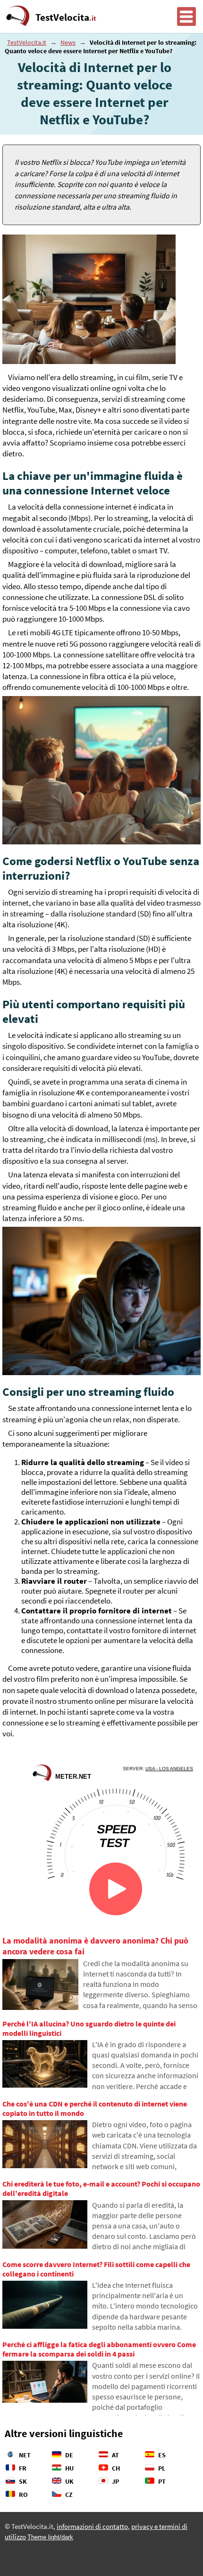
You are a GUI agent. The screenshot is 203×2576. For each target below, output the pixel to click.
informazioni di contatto (92, 2527)
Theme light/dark (50, 2537)
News (68, 42)
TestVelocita (66, 17)
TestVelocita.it (27, 42)
